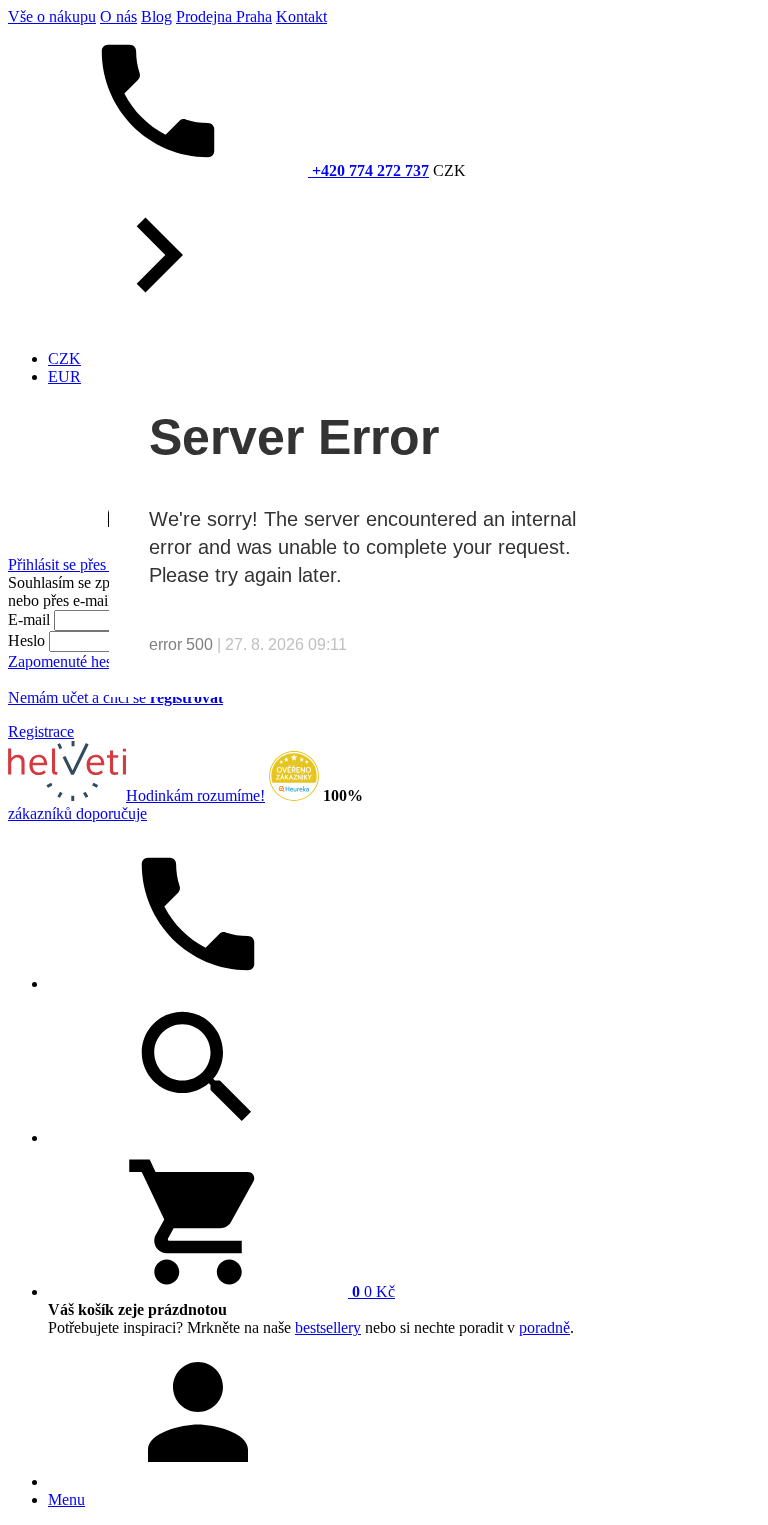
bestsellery (328, 1327)
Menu (66, 1499)
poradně (544, 1327)
